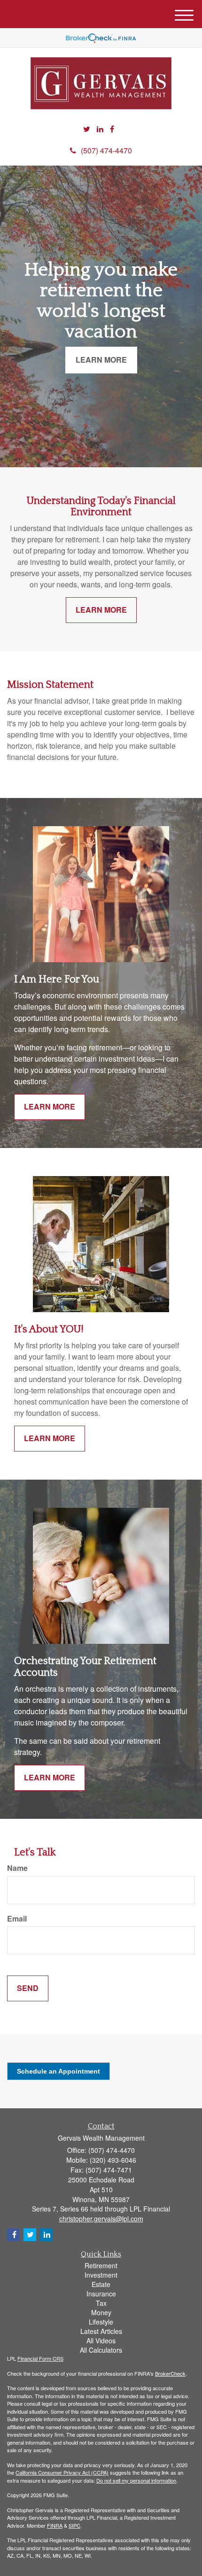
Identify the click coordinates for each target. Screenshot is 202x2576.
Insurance (101, 2294)
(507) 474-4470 (106, 150)
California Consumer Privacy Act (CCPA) (62, 2472)
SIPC (74, 2525)
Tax (101, 2303)
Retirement (101, 2265)
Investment (101, 2275)
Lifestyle (101, 2322)
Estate (101, 2284)
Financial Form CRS (40, 2358)
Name (17, 1868)
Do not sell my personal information (136, 2480)
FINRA (55, 2525)
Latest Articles (101, 2331)
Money (101, 2312)
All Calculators (101, 2350)
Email (17, 1919)
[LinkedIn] (100, 129)
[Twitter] (87, 129)
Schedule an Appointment (58, 2071)
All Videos (101, 2340)
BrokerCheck (170, 2373)
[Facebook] (112, 129)
